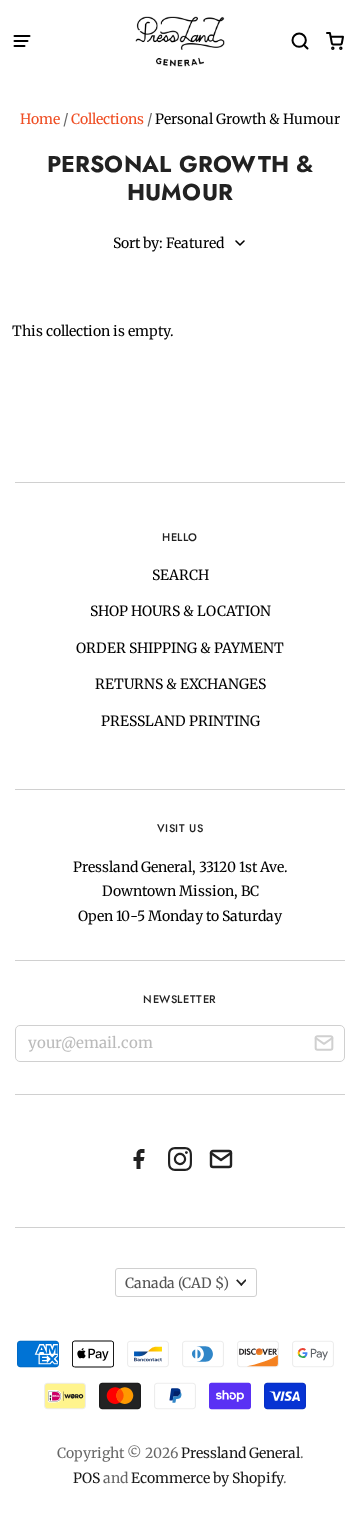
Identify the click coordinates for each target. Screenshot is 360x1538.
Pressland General (240, 1453)
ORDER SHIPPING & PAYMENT (180, 648)
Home (40, 119)
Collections (107, 119)
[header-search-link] (299, 41)
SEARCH (180, 575)
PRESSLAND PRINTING (180, 721)
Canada (177, 1283)
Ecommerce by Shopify (207, 1478)
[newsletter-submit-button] (324, 1046)
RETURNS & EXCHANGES (180, 684)
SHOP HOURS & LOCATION (180, 611)
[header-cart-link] (334, 41)
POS (86, 1478)
